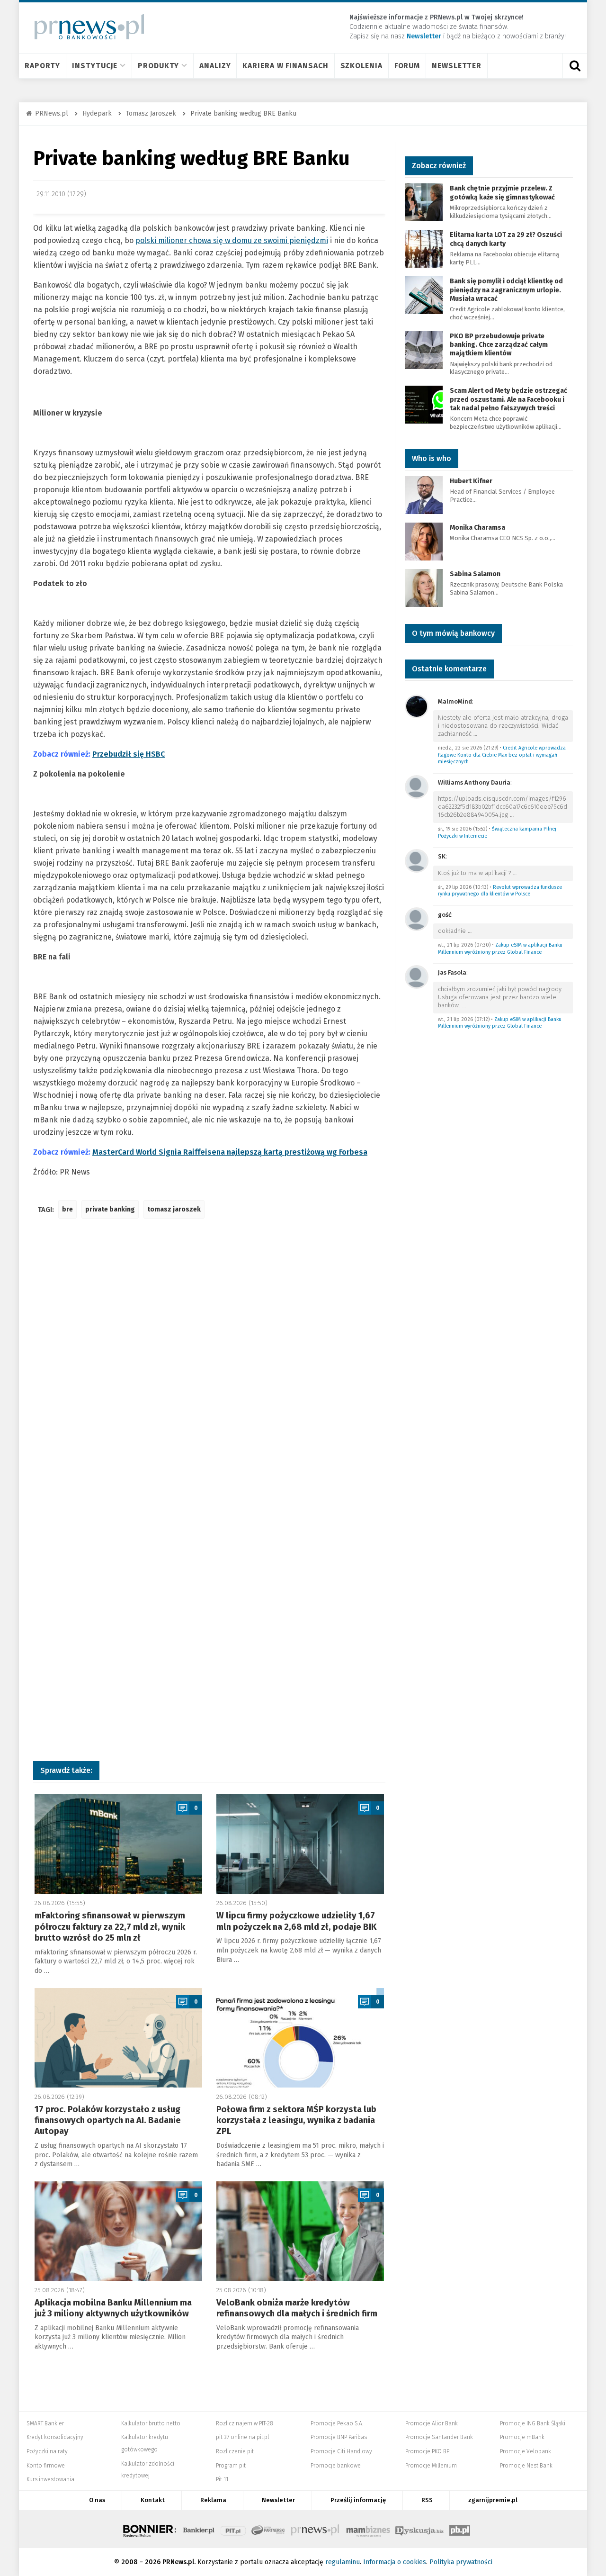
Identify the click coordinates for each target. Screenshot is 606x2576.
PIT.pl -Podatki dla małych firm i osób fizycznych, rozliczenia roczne (233, 2529)
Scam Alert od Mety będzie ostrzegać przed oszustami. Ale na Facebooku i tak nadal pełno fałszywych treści (508, 399)
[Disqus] (209, 1367)
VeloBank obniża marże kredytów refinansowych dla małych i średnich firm (297, 2308)
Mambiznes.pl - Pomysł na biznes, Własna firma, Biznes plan (368, 2529)
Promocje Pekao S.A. (337, 2423)
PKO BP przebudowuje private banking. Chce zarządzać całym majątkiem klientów (499, 345)
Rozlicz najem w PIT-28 (245, 2423)
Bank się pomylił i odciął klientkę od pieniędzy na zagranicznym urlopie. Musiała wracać (506, 290)
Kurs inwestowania (50, 2479)
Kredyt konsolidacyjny (55, 2437)
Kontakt (153, 2500)
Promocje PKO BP (427, 2451)
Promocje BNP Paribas (339, 2437)
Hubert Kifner (471, 481)
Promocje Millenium (431, 2466)
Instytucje (95, 66)
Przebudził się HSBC (129, 754)
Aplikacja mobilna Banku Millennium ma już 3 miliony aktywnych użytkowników (113, 2308)
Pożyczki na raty (47, 2451)
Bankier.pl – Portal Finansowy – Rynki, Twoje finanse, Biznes (199, 2529)
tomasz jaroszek (174, 1209)
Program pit (231, 2466)
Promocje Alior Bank (432, 2423)
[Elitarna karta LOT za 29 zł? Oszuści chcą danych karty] (424, 249)
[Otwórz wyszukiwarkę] (575, 66)
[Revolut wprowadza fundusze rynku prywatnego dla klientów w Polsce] (417, 860)
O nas (97, 2500)
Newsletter (457, 66)
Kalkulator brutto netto (151, 2423)
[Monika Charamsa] (424, 541)
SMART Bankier (45, 2423)
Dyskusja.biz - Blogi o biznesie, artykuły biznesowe (419, 2529)
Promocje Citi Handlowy (341, 2451)
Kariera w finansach (285, 66)
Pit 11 (222, 2479)
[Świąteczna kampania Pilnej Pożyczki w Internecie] (417, 786)
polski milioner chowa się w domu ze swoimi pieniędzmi (232, 240)
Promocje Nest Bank (526, 2466)
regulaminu (343, 2562)
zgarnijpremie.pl (493, 2500)
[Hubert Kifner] (424, 494)
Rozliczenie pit (235, 2451)
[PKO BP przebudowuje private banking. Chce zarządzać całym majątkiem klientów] (424, 349)
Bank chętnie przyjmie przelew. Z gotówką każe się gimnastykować (502, 193)
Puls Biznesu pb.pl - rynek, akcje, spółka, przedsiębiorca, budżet (460, 2529)
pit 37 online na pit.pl (242, 2437)
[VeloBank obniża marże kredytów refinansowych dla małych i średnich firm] (300, 2231)
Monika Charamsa (477, 528)
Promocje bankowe (336, 2466)
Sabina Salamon (475, 574)
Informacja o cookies (395, 2562)
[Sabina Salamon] (424, 587)
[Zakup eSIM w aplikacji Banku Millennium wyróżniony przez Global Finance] (417, 918)
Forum (407, 66)
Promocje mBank (522, 2437)
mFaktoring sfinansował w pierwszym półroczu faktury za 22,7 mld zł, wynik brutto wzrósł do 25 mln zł (110, 1927)
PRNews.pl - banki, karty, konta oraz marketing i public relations (316, 2529)
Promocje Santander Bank (439, 2437)
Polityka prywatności (461, 2562)
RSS (427, 2500)
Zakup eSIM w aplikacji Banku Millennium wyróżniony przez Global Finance (500, 949)
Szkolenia (361, 66)
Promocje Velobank (526, 2451)
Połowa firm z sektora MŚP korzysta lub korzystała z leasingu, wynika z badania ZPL (296, 2120)
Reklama (213, 2500)
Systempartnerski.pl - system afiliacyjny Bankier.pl (268, 2529)
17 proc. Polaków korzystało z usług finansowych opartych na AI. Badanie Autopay (108, 2120)
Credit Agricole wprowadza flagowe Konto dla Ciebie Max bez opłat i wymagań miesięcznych (502, 755)
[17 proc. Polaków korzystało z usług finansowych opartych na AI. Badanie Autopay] (118, 2038)
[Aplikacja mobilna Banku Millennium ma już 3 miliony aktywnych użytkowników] (118, 2231)
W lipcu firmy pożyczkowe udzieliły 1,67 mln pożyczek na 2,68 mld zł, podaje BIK (296, 1921)
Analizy (215, 66)
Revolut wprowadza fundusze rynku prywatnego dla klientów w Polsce (500, 891)
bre (67, 1209)
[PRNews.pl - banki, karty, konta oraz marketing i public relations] (85, 27)
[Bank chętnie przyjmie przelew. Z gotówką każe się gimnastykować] (424, 202)
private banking (110, 1209)
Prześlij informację (358, 2500)
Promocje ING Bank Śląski (533, 2423)
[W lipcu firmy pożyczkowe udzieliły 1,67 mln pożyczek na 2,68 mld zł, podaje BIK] (300, 1844)
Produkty (158, 66)
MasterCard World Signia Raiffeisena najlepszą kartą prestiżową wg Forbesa (230, 1152)
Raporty (42, 66)
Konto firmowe (46, 2466)
